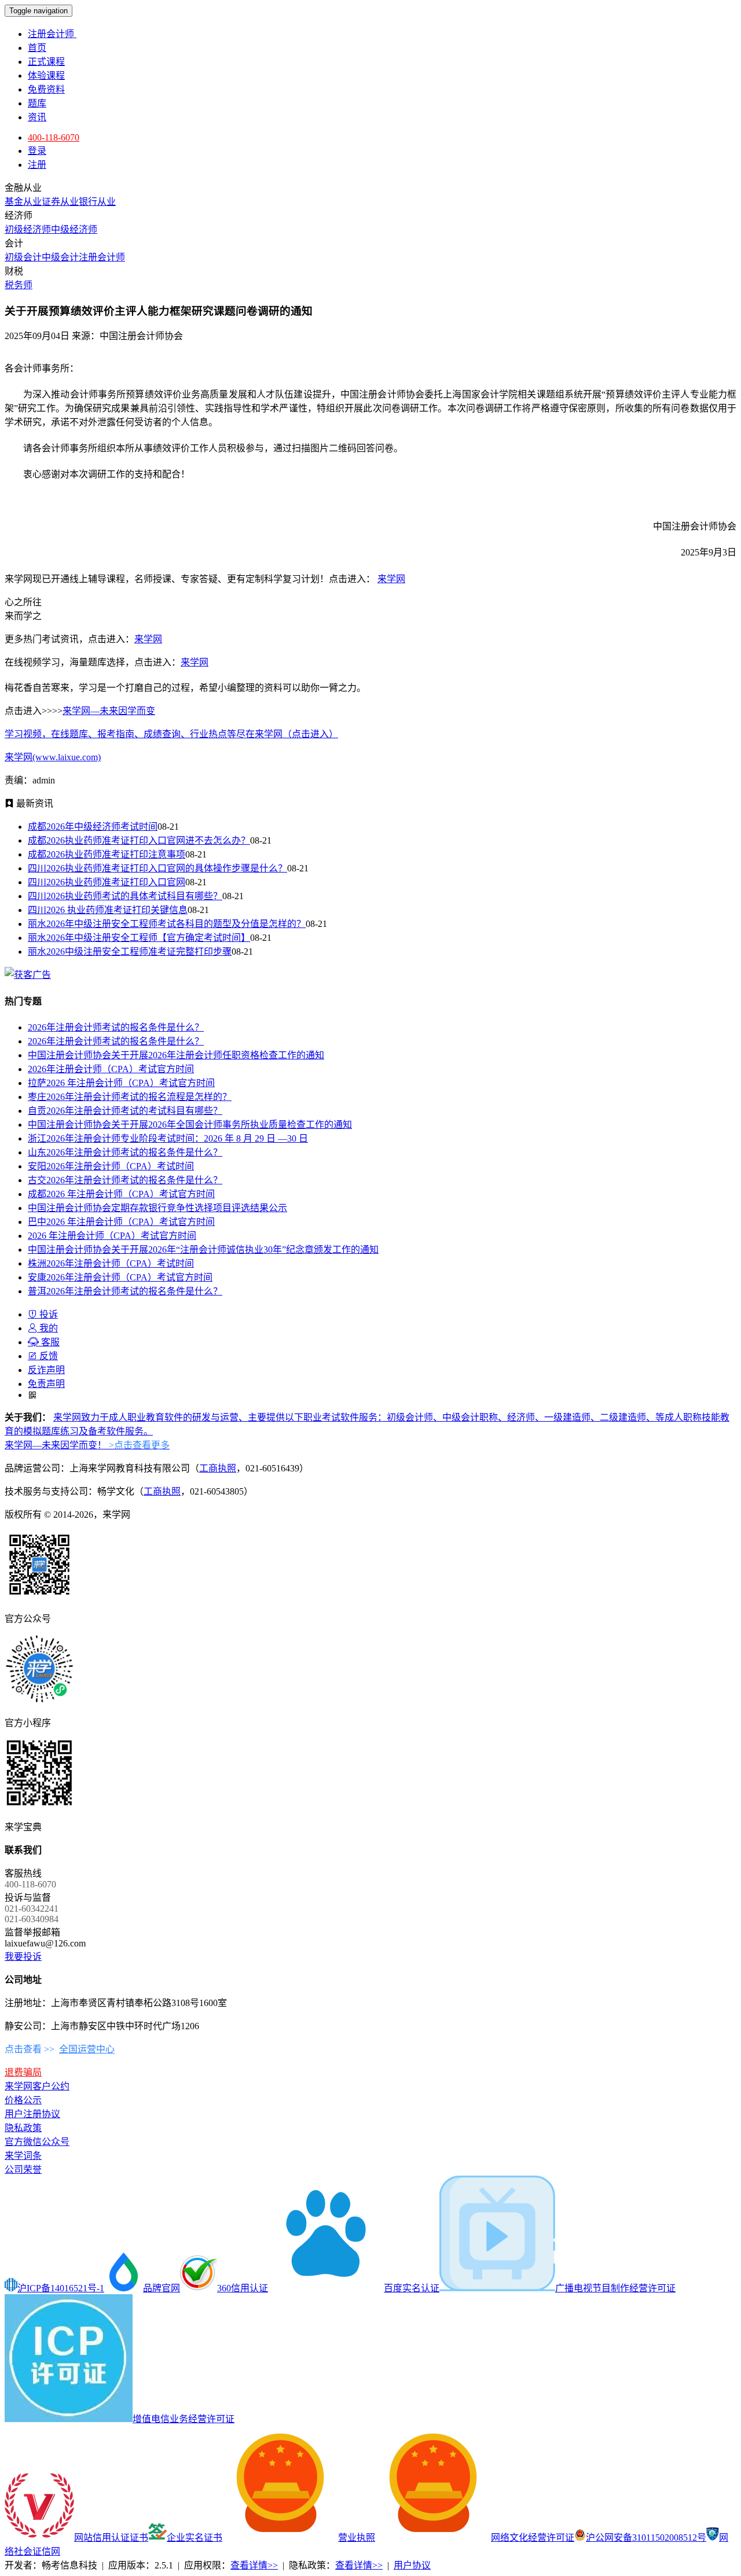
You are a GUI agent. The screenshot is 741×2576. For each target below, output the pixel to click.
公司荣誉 (23, 2170)
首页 (37, 48)
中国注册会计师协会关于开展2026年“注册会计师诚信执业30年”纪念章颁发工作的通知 (203, 1250)
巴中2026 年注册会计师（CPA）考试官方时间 (121, 1222)
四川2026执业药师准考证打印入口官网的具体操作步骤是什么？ (157, 868)
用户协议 (412, 2565)
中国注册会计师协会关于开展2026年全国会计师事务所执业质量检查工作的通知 (190, 1125)
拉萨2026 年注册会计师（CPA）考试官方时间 (121, 1083)
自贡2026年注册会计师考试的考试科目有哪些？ (125, 1111)
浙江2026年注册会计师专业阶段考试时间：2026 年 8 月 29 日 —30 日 (168, 1138)
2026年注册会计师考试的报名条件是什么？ (116, 1027)
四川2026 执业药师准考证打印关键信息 (108, 910)
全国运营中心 (87, 2049)
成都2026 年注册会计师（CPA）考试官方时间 (121, 1194)
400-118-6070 (54, 137)
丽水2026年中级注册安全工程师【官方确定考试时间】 (139, 938)
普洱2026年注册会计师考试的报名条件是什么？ (125, 1291)
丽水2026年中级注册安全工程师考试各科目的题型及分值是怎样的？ (167, 924)
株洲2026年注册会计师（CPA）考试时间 (111, 1263)
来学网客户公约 (37, 2086)
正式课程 (46, 62)
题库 (37, 103)
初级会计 (23, 257)
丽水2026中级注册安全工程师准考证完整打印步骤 (130, 952)
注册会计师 (52, 34)
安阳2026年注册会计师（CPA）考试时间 (111, 1166)
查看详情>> (254, 2565)
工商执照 (218, 1468)
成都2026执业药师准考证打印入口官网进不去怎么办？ (139, 840)
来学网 (391, 579)
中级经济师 (74, 229)
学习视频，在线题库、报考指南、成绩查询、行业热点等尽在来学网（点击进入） (171, 734)
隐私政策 (23, 2128)
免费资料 (46, 89)
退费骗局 (23, 2072)
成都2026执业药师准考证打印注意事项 (107, 854)
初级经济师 (28, 229)
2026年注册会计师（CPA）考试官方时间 (111, 1069)
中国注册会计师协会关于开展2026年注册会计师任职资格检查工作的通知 (176, 1055)
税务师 (19, 285)
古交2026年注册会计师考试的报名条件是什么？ (125, 1180)
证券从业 (60, 202)
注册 (37, 165)
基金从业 (23, 202)
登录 (37, 151)
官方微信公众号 (37, 2142)
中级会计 (60, 257)
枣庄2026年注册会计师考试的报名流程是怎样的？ (130, 1097)
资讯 (37, 117)
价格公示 (23, 2100)
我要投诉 (23, 1957)
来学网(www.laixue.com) (53, 757)
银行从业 (97, 202)
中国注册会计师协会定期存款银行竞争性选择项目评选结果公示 (157, 1208)
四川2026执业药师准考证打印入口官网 (107, 882)
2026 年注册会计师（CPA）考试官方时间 (112, 1236)
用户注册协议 (32, 2114)
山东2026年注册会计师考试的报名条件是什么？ (125, 1152)
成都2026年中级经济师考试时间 (93, 827)
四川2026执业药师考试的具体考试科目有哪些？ (125, 896)
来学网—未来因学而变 (109, 711)
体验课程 (46, 76)
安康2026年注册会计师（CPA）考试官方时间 (120, 1277)
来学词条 (23, 2156)
